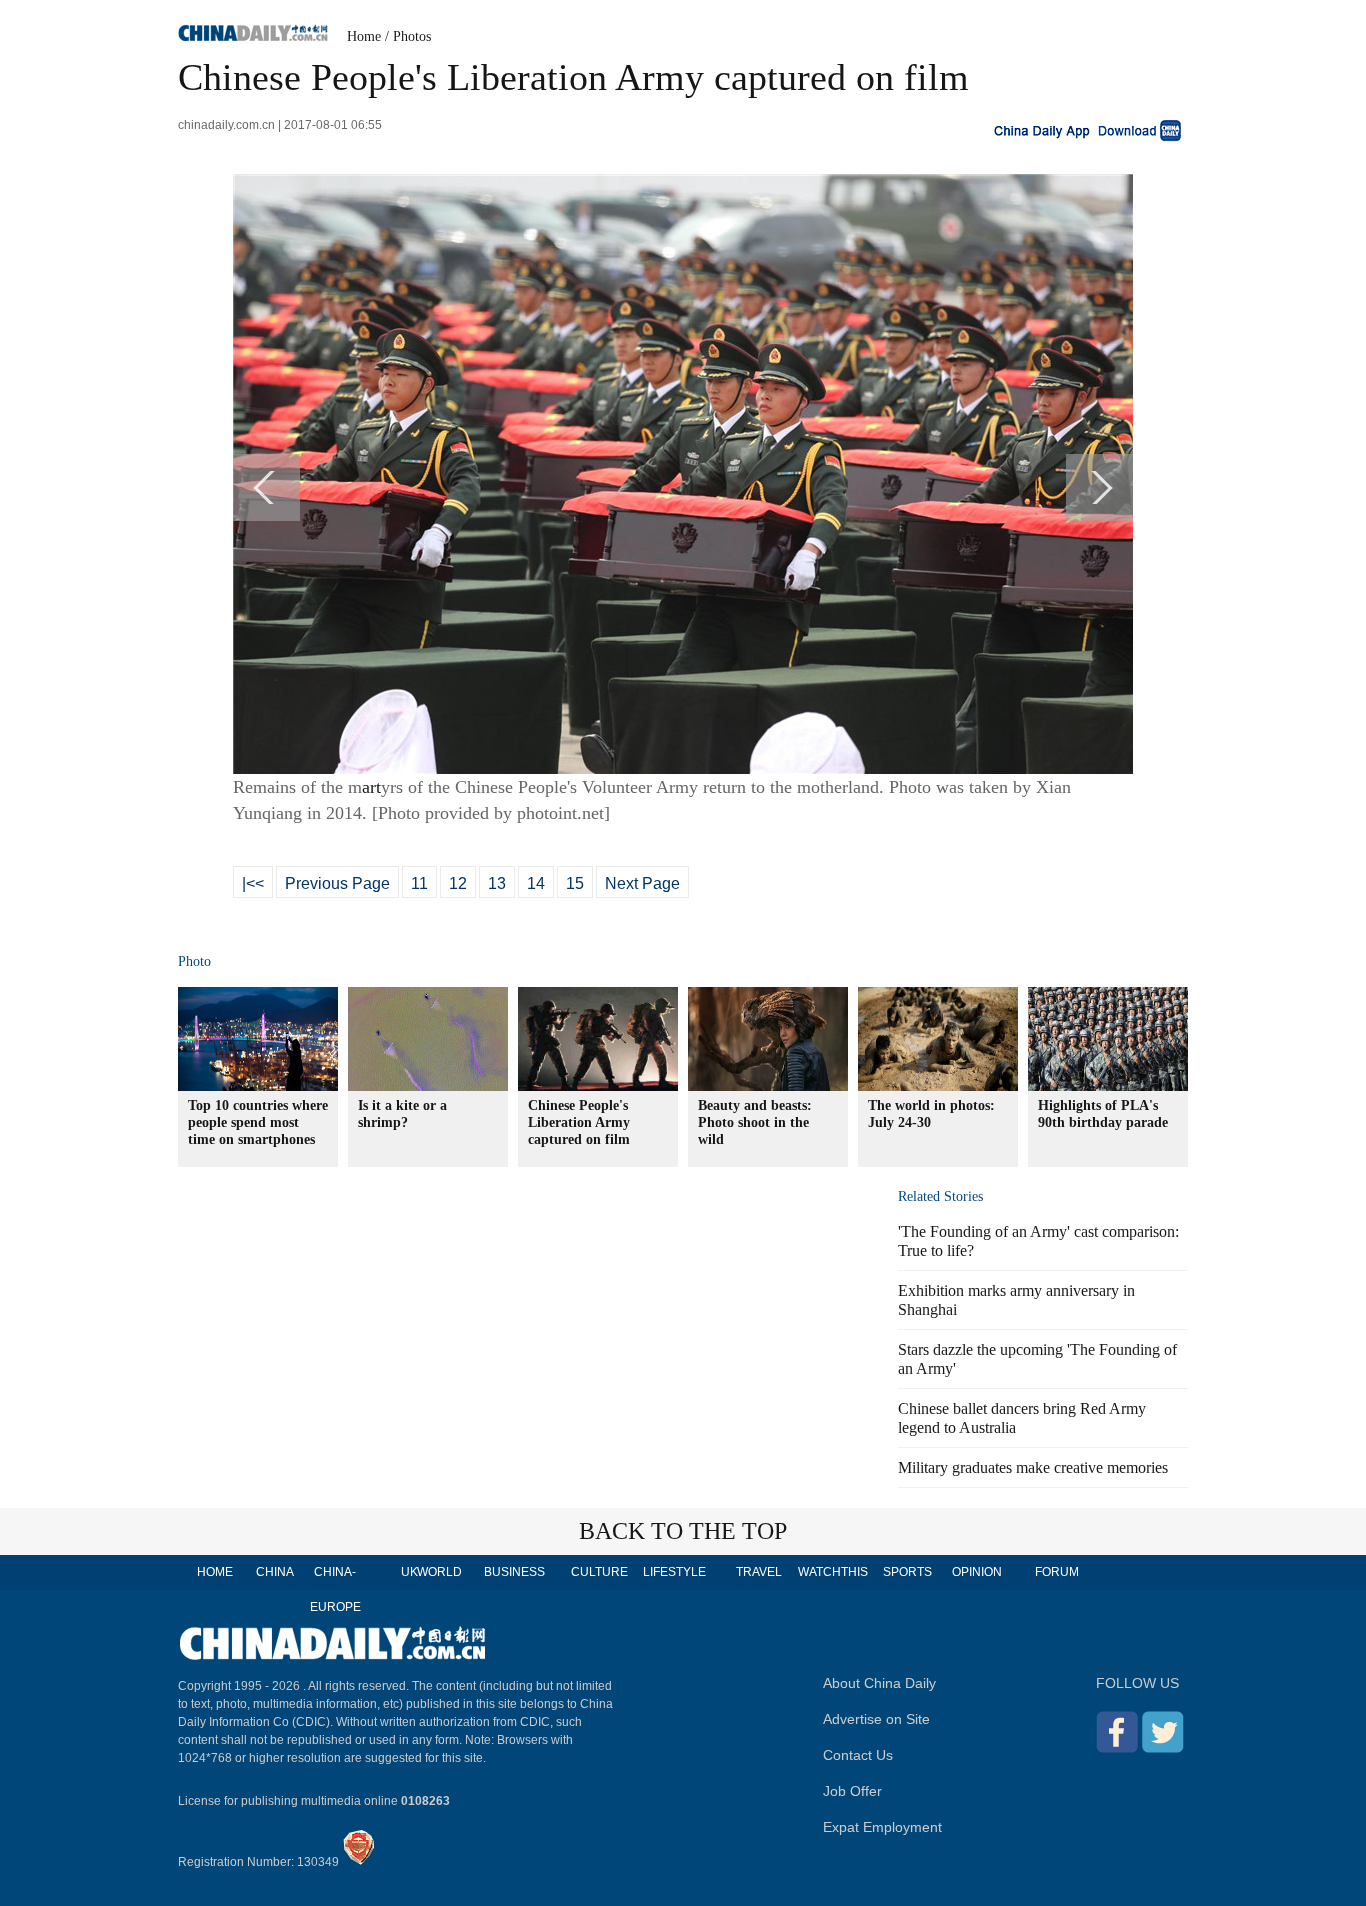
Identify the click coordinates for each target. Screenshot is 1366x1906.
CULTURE (599, 1572)
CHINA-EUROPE (335, 1589)
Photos (412, 36)
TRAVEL (759, 1572)
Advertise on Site (876, 1719)
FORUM (1057, 1572)
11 (419, 883)
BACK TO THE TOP (683, 1531)
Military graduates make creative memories (1033, 1467)
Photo (194, 961)
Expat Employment (882, 1827)
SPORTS (907, 1572)
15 (575, 883)
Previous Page (337, 883)
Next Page (642, 883)
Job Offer (852, 1791)
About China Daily (879, 1683)
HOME (215, 1572)
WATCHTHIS (833, 1572)
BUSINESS (514, 1572)
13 (497, 883)
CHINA (275, 1572)
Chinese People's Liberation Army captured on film (579, 1122)
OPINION (977, 1572)
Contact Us (858, 1755)
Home (364, 36)
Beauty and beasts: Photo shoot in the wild (755, 1122)
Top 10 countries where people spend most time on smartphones (258, 1122)
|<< (253, 883)
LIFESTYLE (674, 1572)
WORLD (439, 1572)
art (371, 787)
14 (536, 883)
